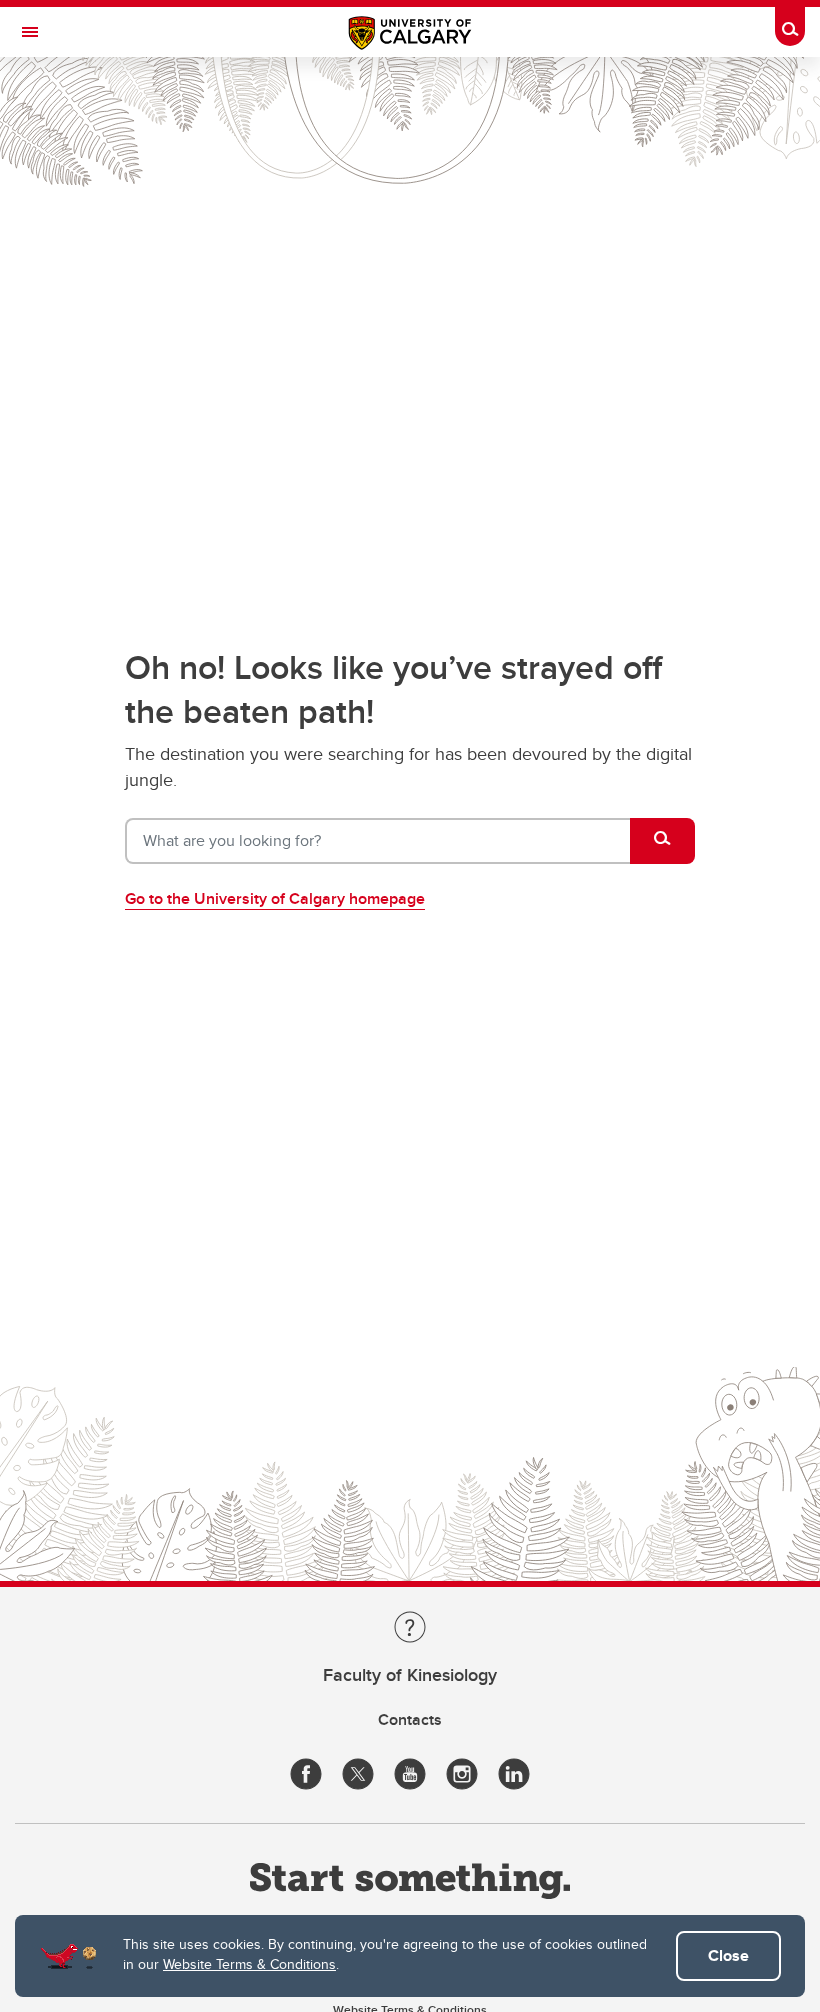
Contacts (410, 1719)
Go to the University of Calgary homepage (275, 898)
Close (728, 1955)
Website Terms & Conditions (249, 1964)
